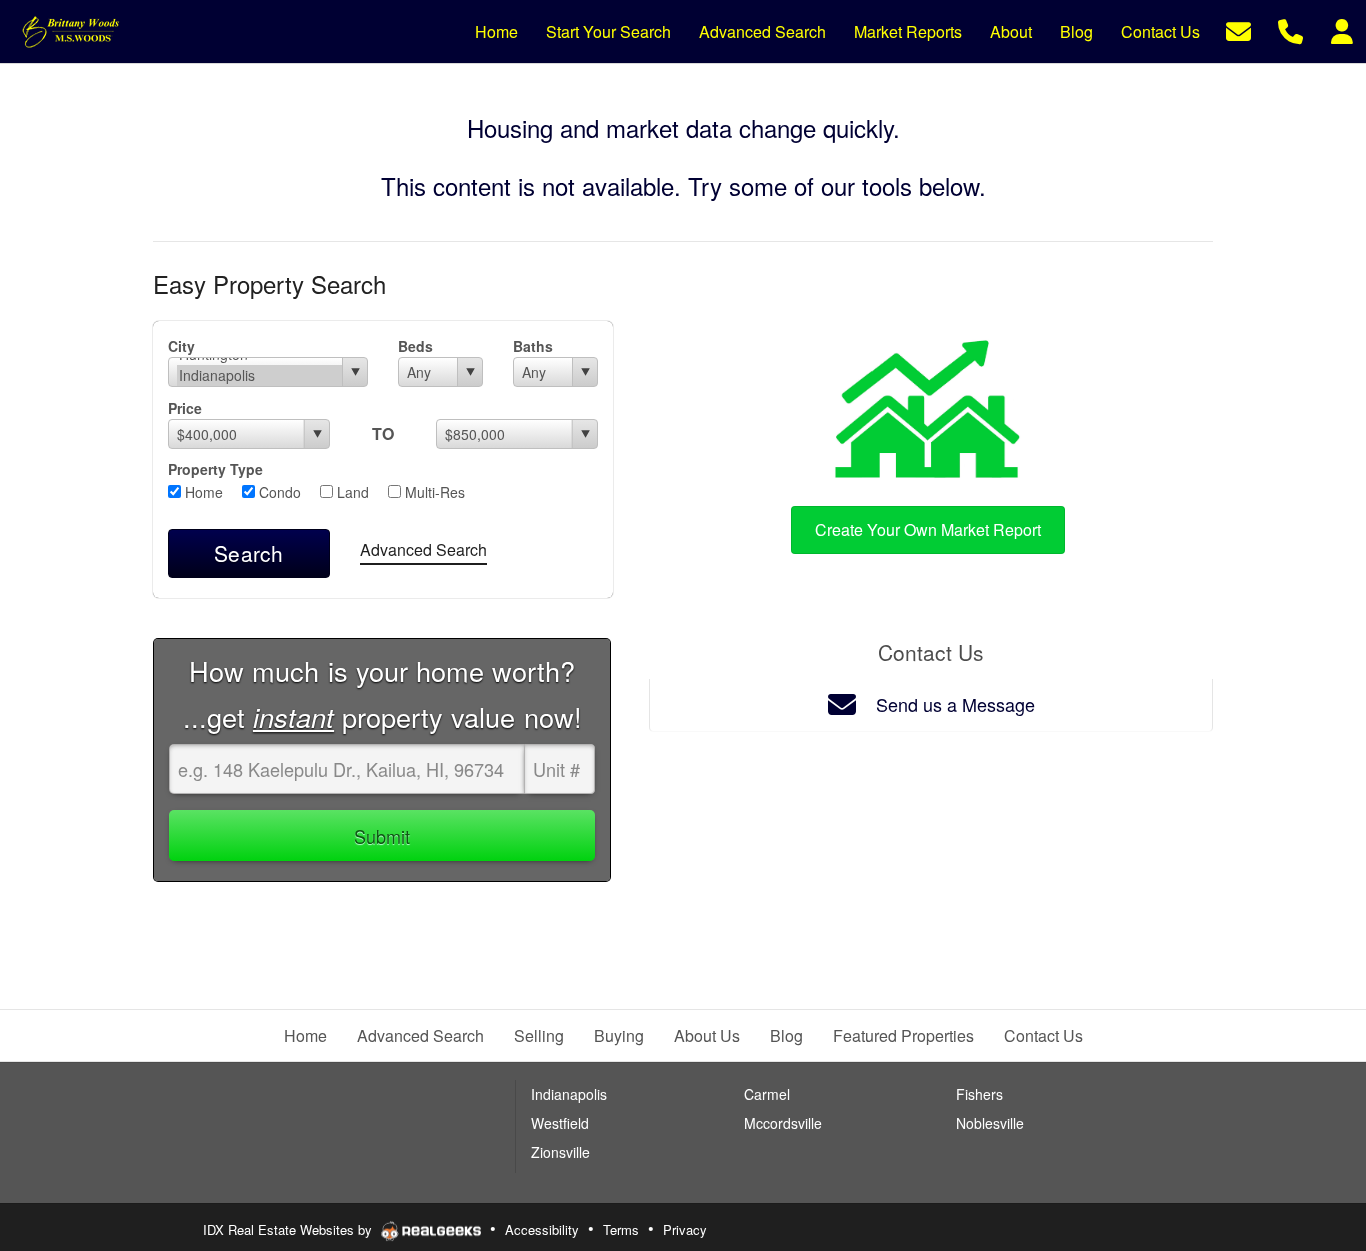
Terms (621, 1229)
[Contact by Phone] (1290, 29)
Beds (415, 346)
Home (202, 492)
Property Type (215, 469)
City (181, 346)
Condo (278, 492)
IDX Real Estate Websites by (289, 1229)
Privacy (685, 1229)
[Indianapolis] (259, 375)
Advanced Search (423, 549)
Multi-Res (433, 492)
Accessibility (542, 1229)
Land (351, 492)
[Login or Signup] (1342, 29)
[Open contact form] (1238, 29)
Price (185, 408)
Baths (533, 346)
